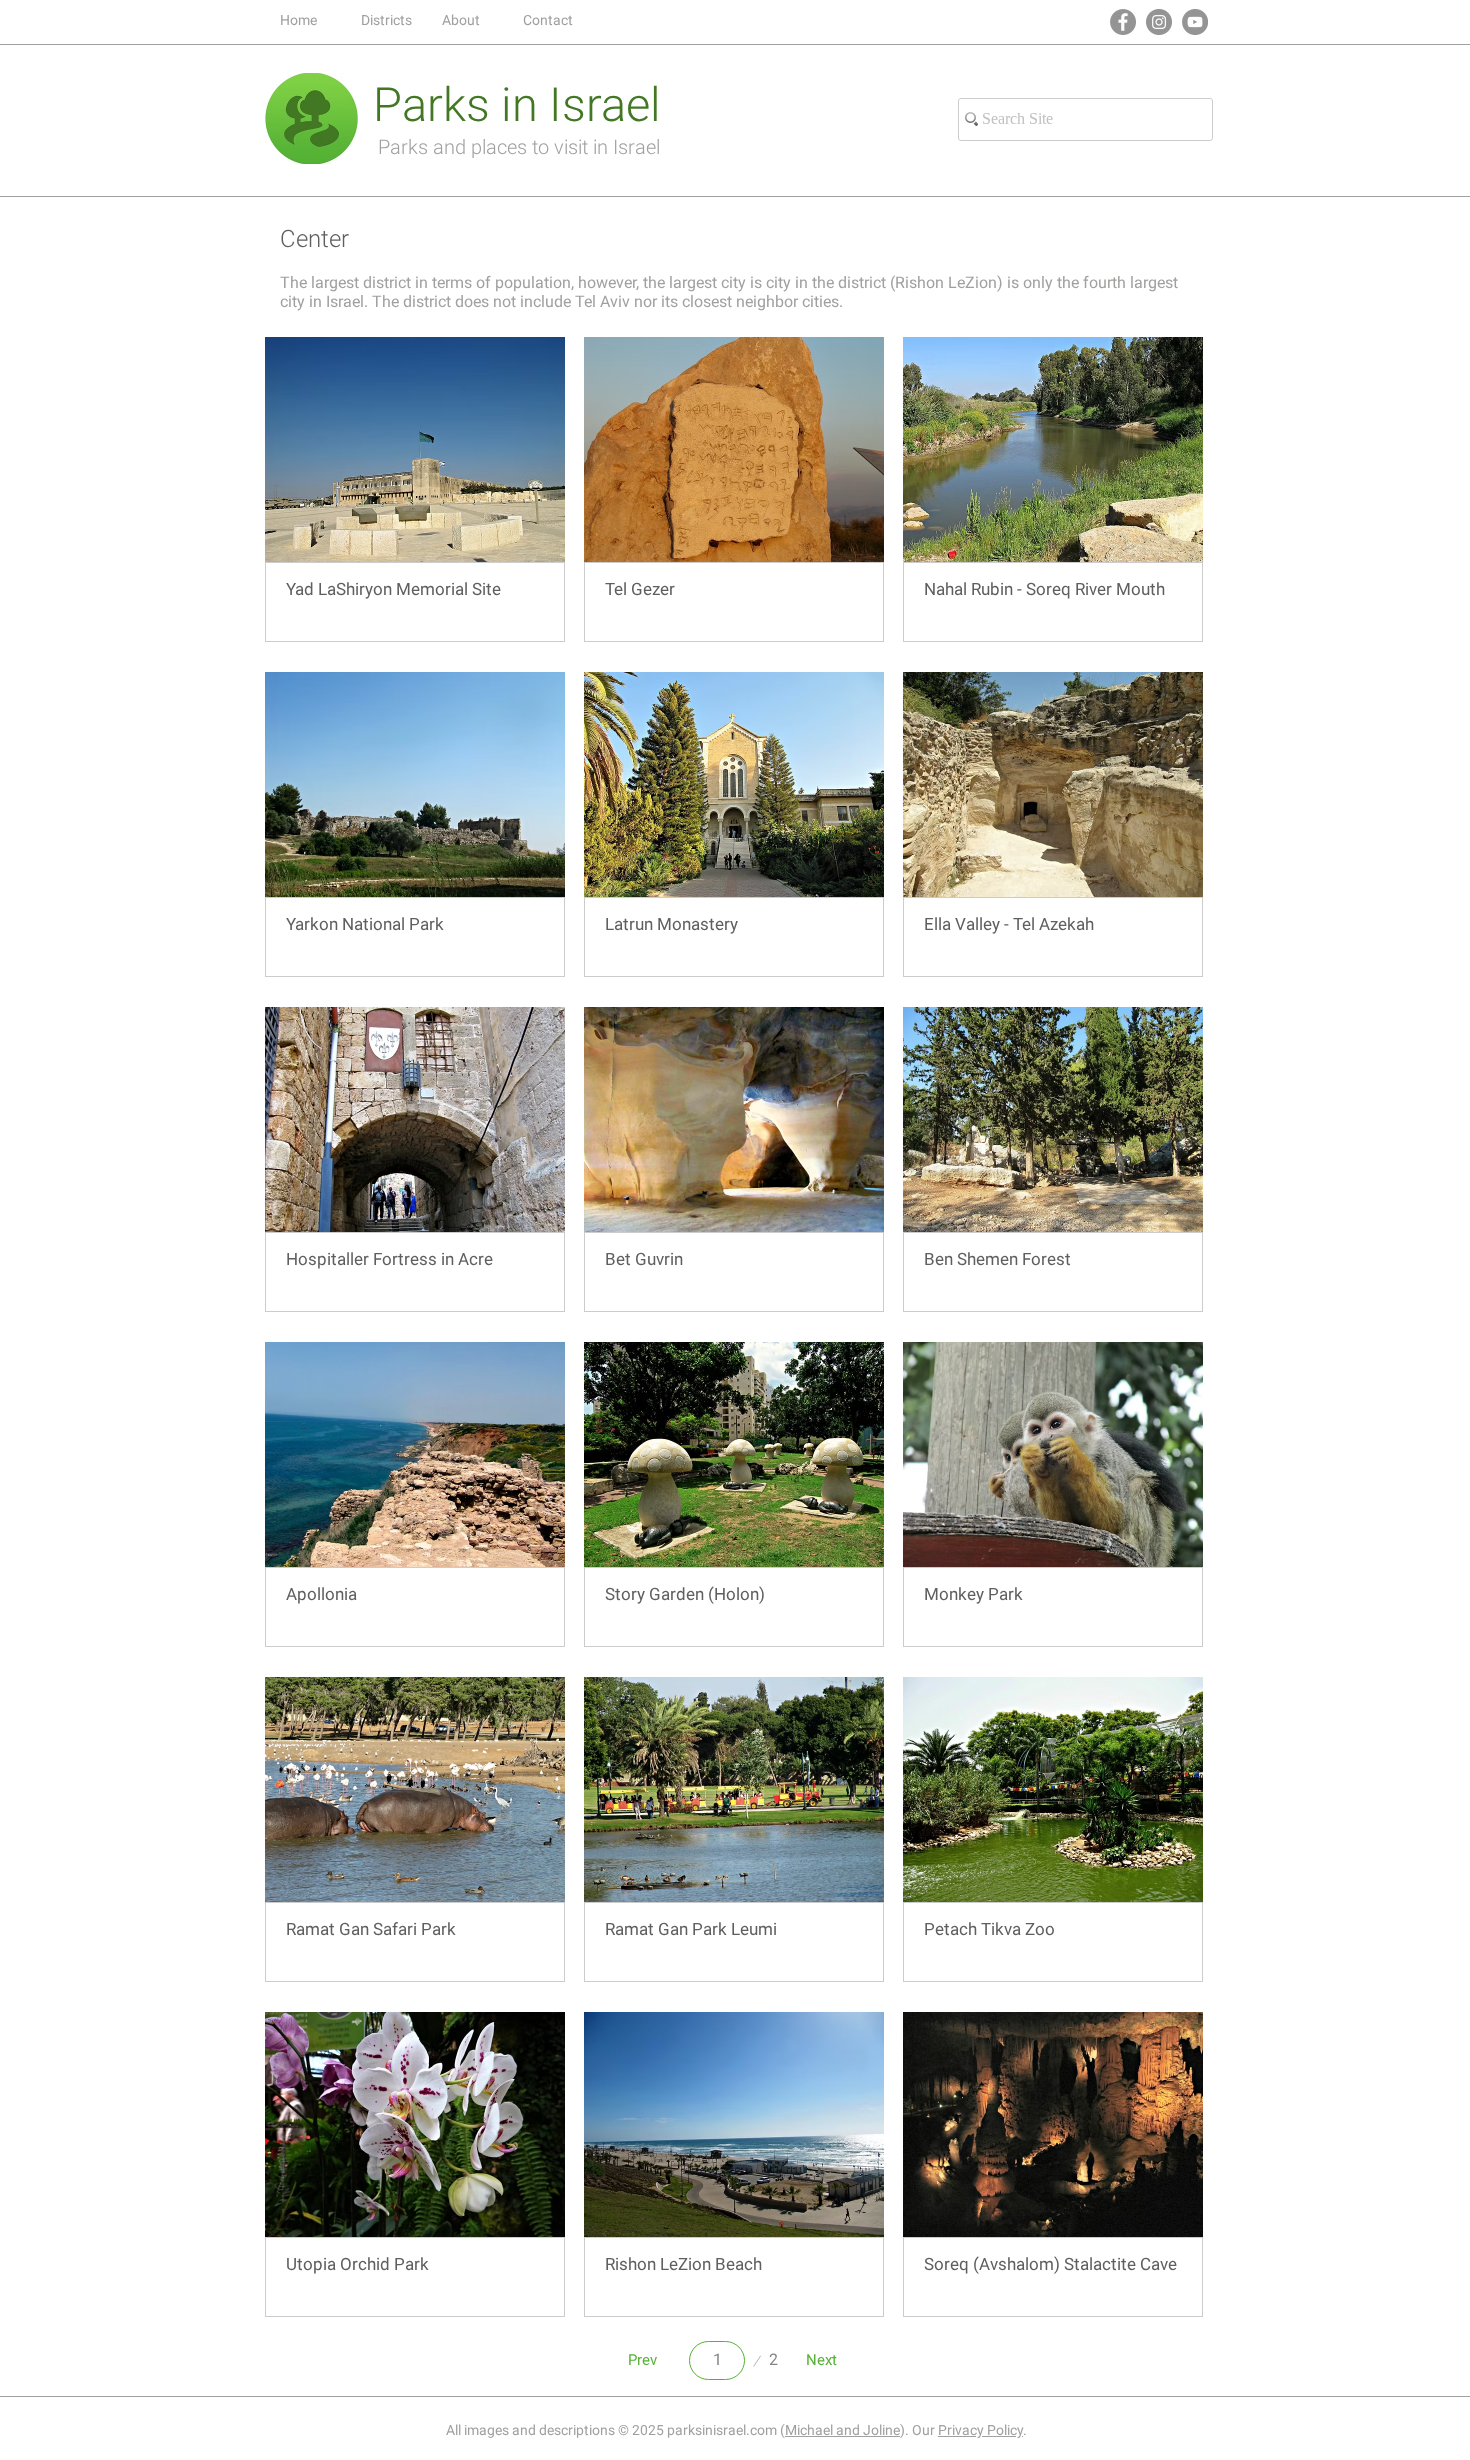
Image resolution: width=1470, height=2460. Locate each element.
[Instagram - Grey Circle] (1159, 22)
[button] (386, 20)
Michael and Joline (842, 2430)
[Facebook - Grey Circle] (1123, 22)
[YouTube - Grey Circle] (1195, 22)
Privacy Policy (980, 2430)
